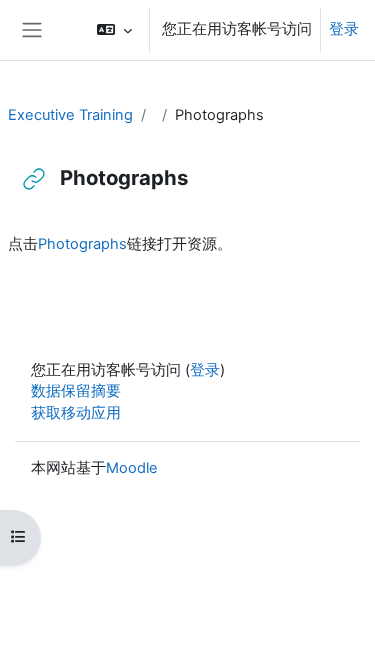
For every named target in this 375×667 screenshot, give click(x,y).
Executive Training (70, 115)
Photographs (82, 244)
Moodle (132, 468)
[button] (114, 30)
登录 (344, 29)
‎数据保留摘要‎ (76, 391)
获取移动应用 (76, 413)
